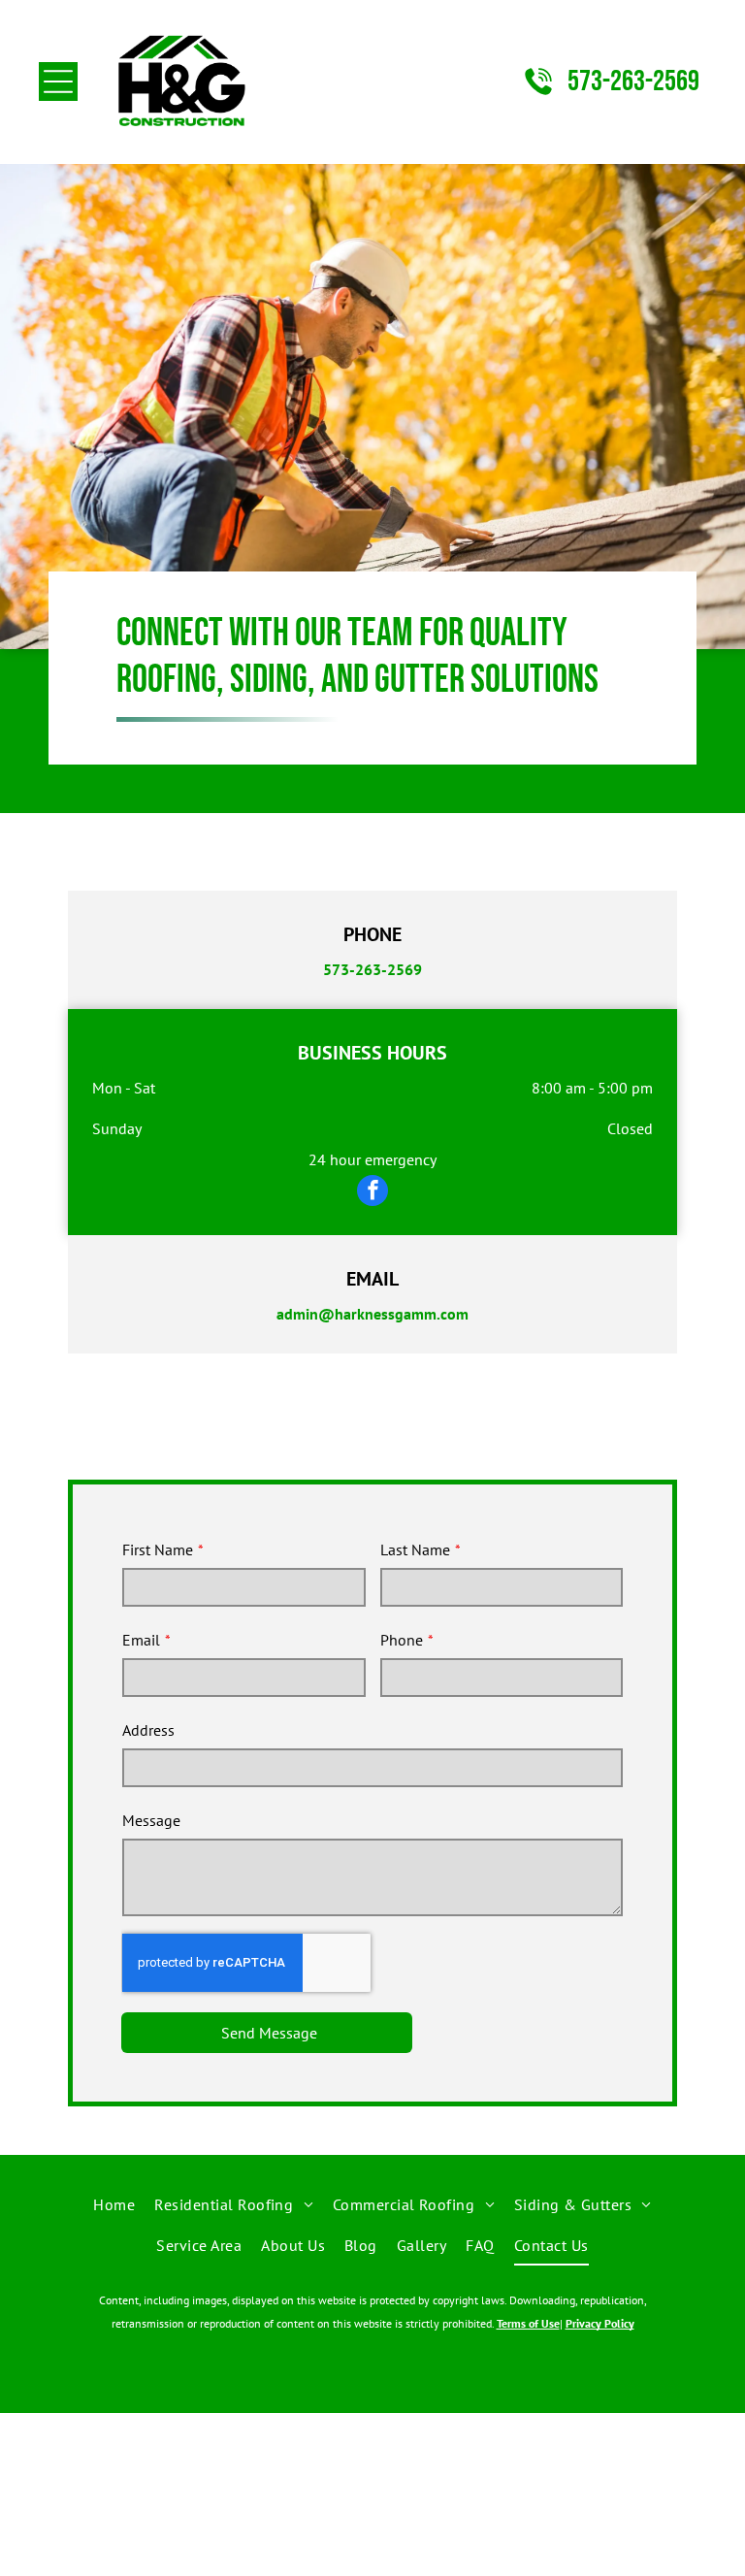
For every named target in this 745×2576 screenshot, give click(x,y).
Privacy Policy (600, 2323)
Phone (402, 1640)
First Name (158, 1549)
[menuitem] (114, 2204)
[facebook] (372, 1193)
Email (141, 1640)
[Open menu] (58, 82)
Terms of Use (528, 2323)
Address (148, 1730)
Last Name (415, 1549)
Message (151, 1820)
